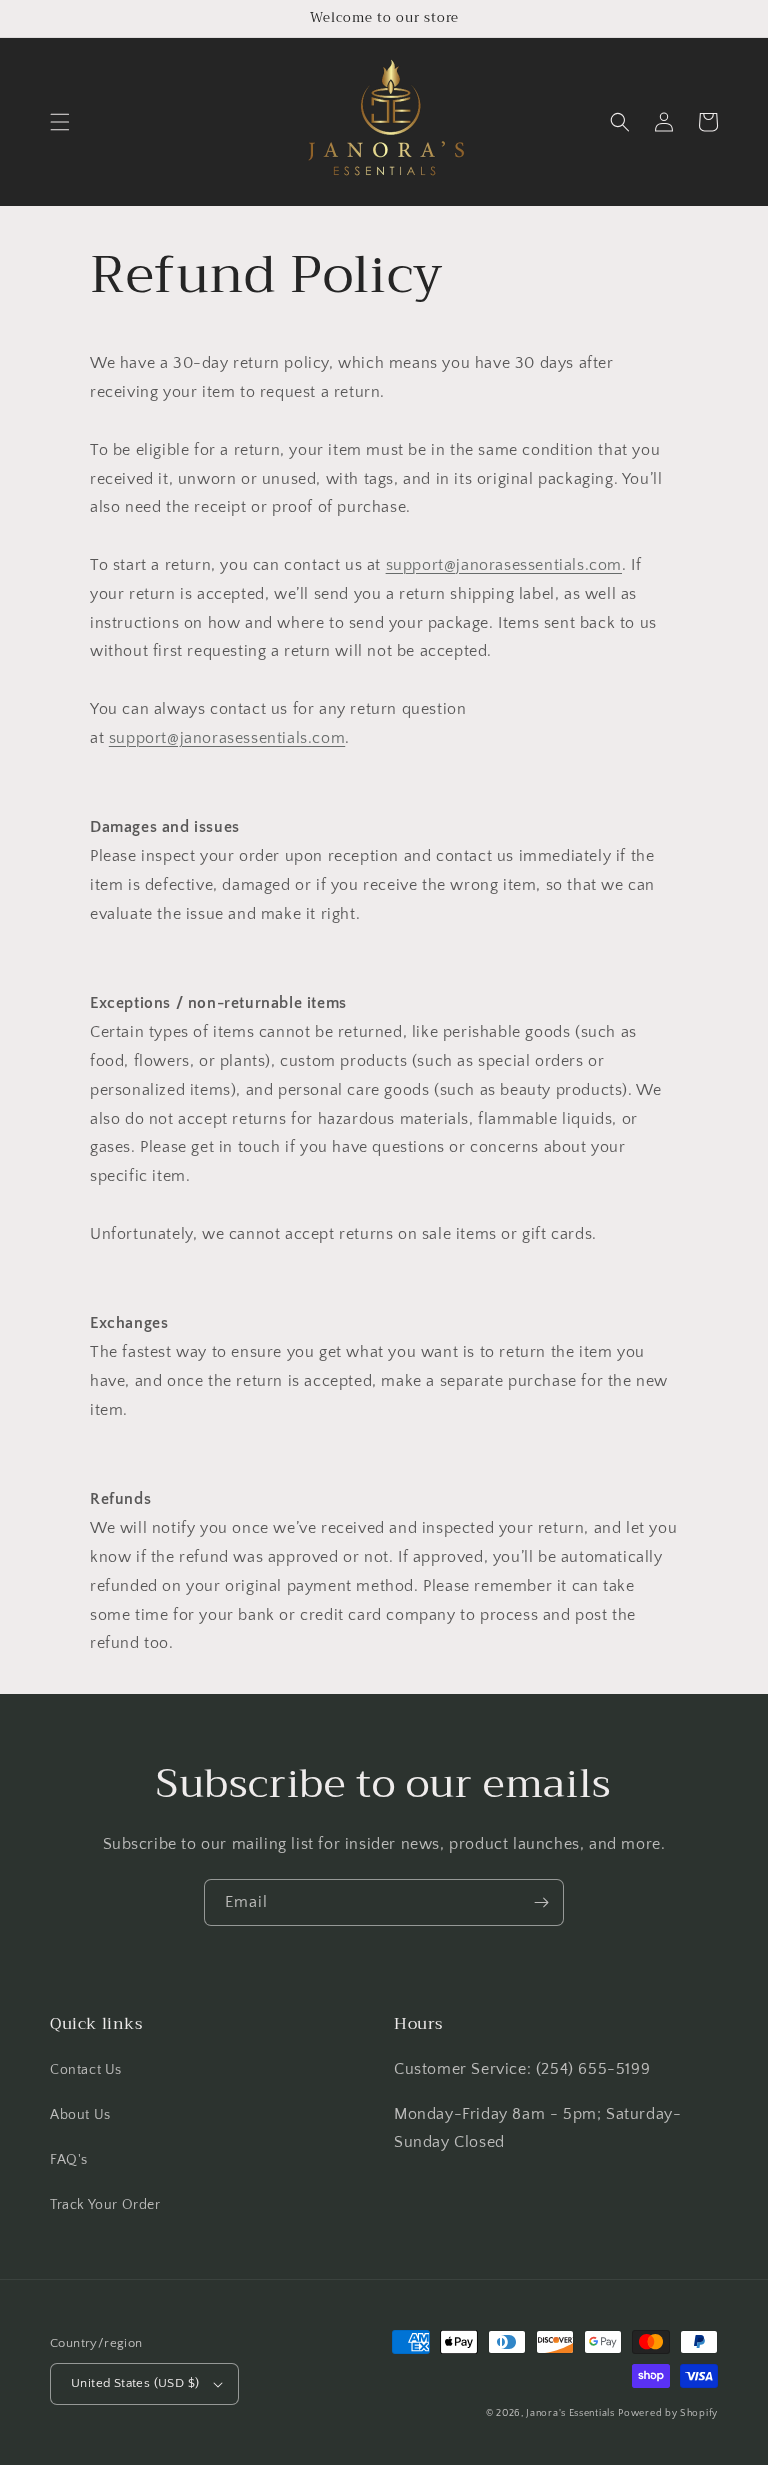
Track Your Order (105, 2205)
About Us (80, 2115)
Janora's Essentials (570, 2413)
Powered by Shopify (668, 2413)
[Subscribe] (541, 1902)
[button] (60, 122)
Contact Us (86, 2070)
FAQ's (69, 2160)
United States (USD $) (135, 2383)
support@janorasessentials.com (504, 565)
